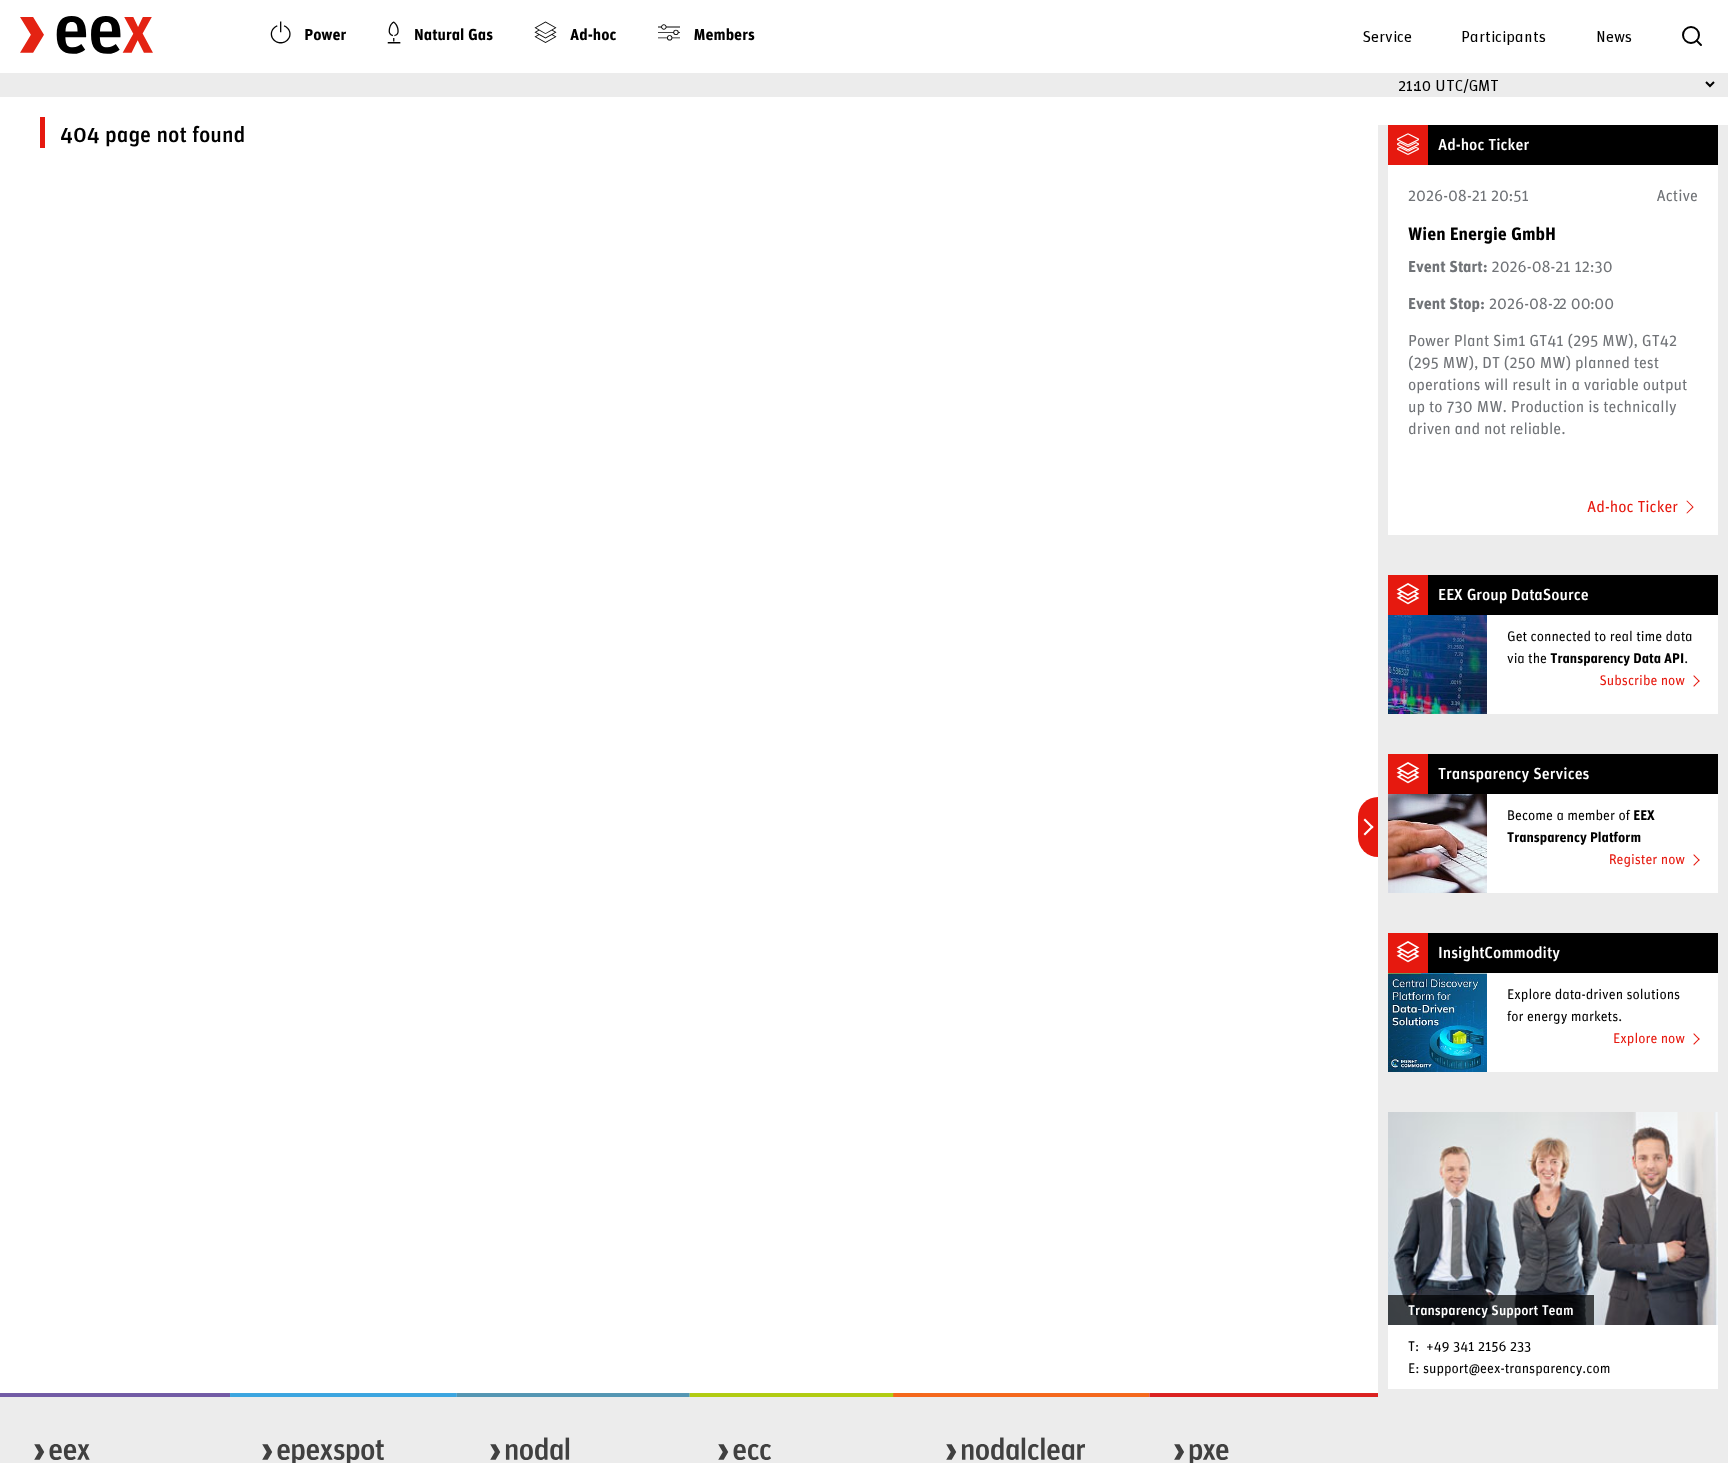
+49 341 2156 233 (1478, 1345)
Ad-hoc (591, 34)
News (1614, 35)
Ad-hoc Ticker (1632, 507)
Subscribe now (1642, 679)
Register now (1647, 858)
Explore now (1649, 1037)
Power (324, 34)
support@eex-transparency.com (1517, 1367)
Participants (1503, 35)
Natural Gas (451, 34)
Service (1387, 35)
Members (722, 34)
